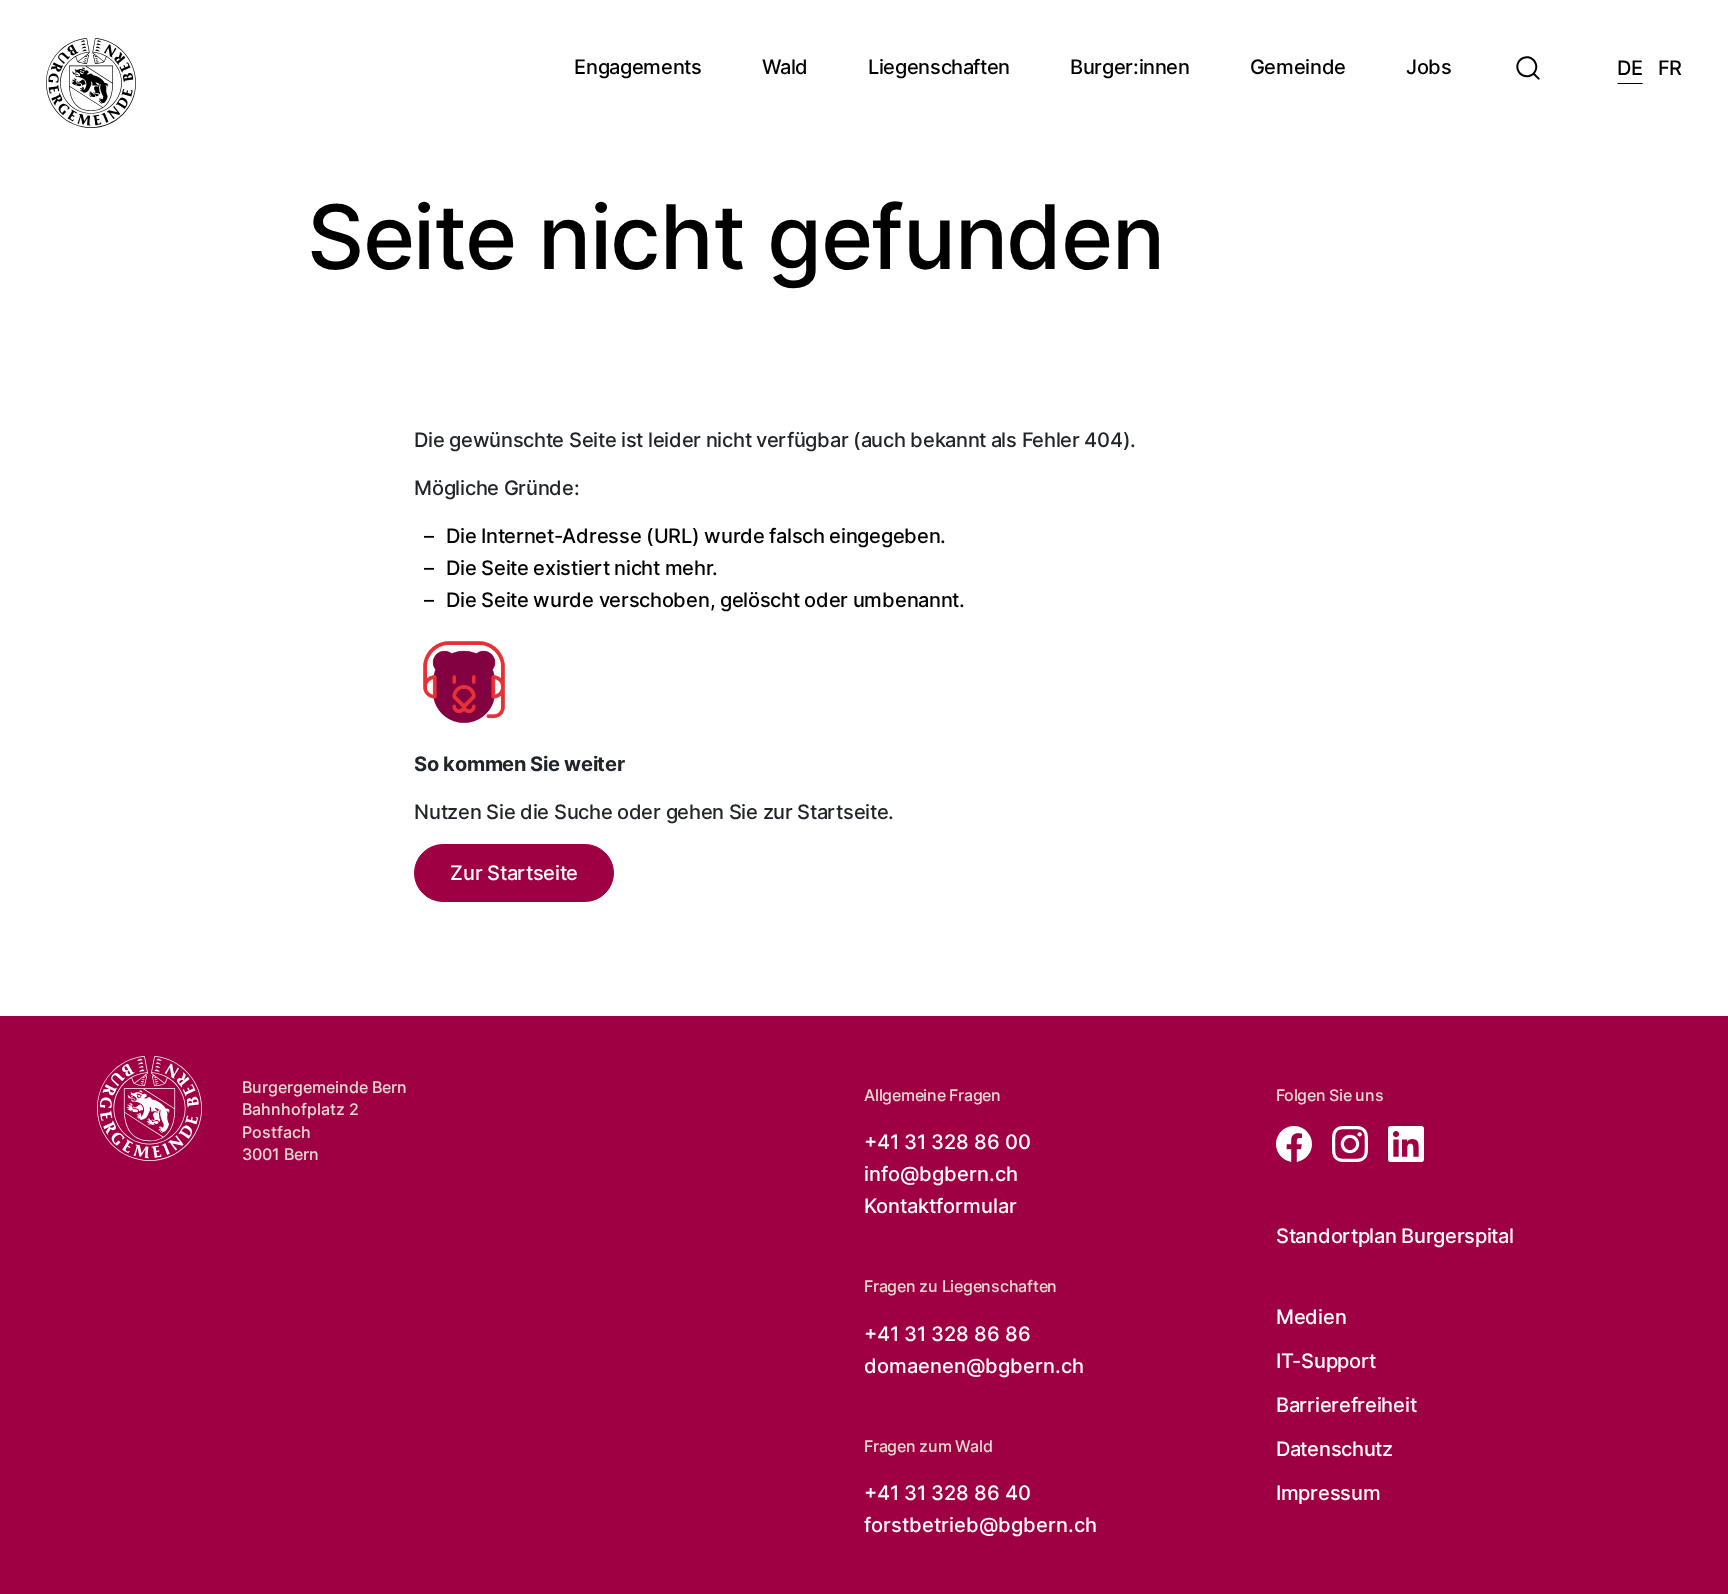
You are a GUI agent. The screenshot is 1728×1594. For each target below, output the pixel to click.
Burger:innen (1130, 67)
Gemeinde (1298, 67)
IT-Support (1326, 1361)
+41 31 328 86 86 (947, 1334)
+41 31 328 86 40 (947, 1493)
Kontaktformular (940, 1206)
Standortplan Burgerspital (1395, 1236)
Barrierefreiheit (1346, 1405)
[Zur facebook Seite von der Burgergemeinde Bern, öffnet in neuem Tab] (1296, 1142)
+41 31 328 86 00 (947, 1142)
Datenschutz (1334, 1449)
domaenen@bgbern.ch (974, 1366)
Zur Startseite (514, 873)
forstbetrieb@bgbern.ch (980, 1525)
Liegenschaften (939, 67)
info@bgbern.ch (941, 1174)
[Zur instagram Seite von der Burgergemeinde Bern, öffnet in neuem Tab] (1344, 1142)
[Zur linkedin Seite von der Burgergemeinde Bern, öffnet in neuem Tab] (1398, 1142)
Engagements (637, 67)
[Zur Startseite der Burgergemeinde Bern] (91, 83)
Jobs (1429, 67)
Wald (785, 67)
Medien (1311, 1317)
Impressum (1328, 1493)
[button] (1528, 56)
